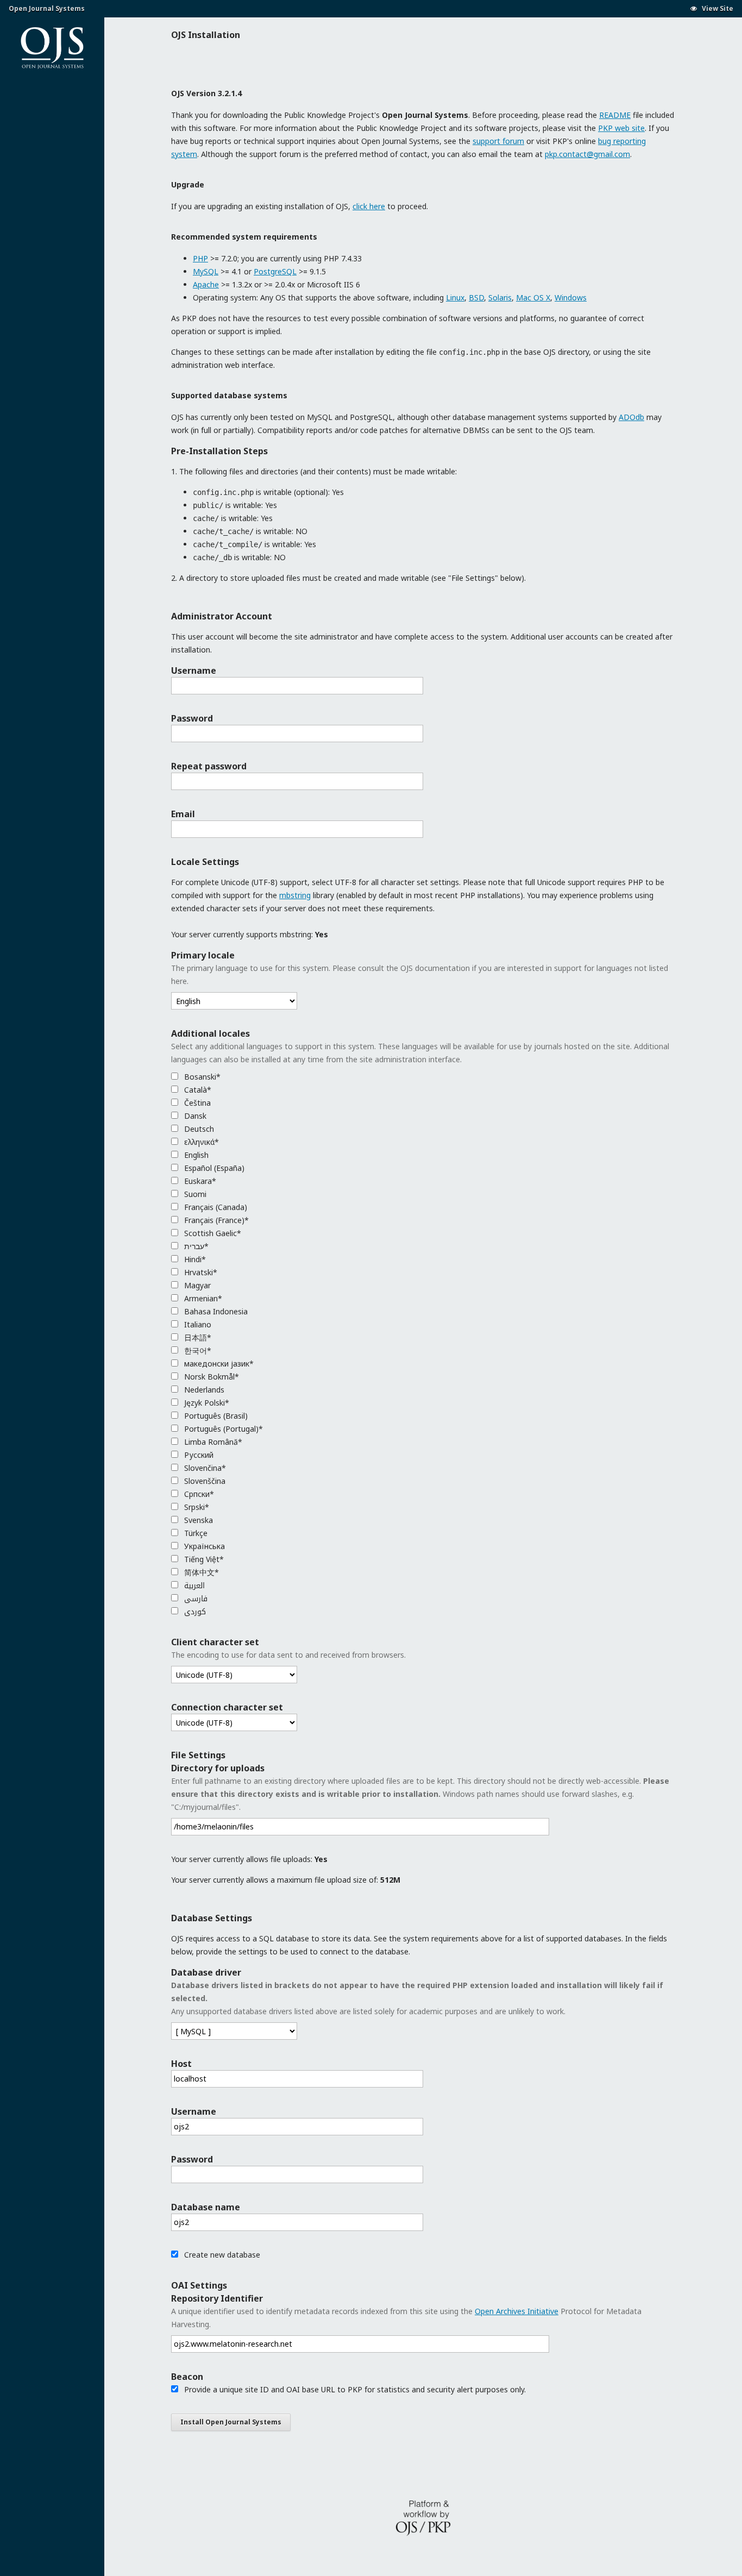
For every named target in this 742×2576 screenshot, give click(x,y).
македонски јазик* (218, 1364)
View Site (717, 8)
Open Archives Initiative (517, 2311)
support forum (498, 141)
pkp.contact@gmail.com (587, 154)
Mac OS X (533, 297)
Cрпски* (198, 1494)
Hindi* (194, 1259)
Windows (571, 297)
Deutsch (198, 1129)
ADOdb (631, 417)
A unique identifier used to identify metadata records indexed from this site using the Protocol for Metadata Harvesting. (406, 2318)
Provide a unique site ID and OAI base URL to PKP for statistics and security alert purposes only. (354, 2389)
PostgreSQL (275, 271)
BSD (476, 297)
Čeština (196, 1103)
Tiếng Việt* (203, 1559)
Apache (206, 284)
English (195, 1155)
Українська (203, 1546)
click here (369, 206)
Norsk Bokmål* (210, 1377)
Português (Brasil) (215, 1416)
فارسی (195, 1598)
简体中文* (200, 1572)
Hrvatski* (200, 1272)
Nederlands (203, 1390)
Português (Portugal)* (222, 1429)
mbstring (295, 895)
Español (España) (213, 1168)
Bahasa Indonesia (215, 1311)
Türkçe (195, 1533)
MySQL (206, 271)
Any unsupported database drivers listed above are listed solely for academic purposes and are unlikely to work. (417, 1998)
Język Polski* (206, 1403)
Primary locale (203, 955)
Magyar (196, 1285)
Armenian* (202, 1298)
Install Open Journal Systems (231, 2422)
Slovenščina (204, 1481)
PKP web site (621, 128)
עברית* (195, 1246)
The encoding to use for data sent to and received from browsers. (288, 1655)
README (615, 115)
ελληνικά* (200, 1142)
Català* (197, 1090)
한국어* (197, 1350)
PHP (200, 258)
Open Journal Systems (47, 8)
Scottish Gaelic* (212, 1233)
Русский (198, 1455)
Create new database (221, 2255)
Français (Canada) (215, 1207)
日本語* (197, 1337)
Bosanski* (201, 1077)
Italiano (197, 1324)
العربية (193, 1585)
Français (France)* (215, 1220)
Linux (455, 297)
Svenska (197, 1520)
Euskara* (199, 1181)
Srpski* (196, 1507)
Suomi (194, 1194)
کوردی (194, 1611)
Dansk (194, 1116)
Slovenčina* (204, 1468)
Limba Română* (212, 1442)
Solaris (500, 297)
